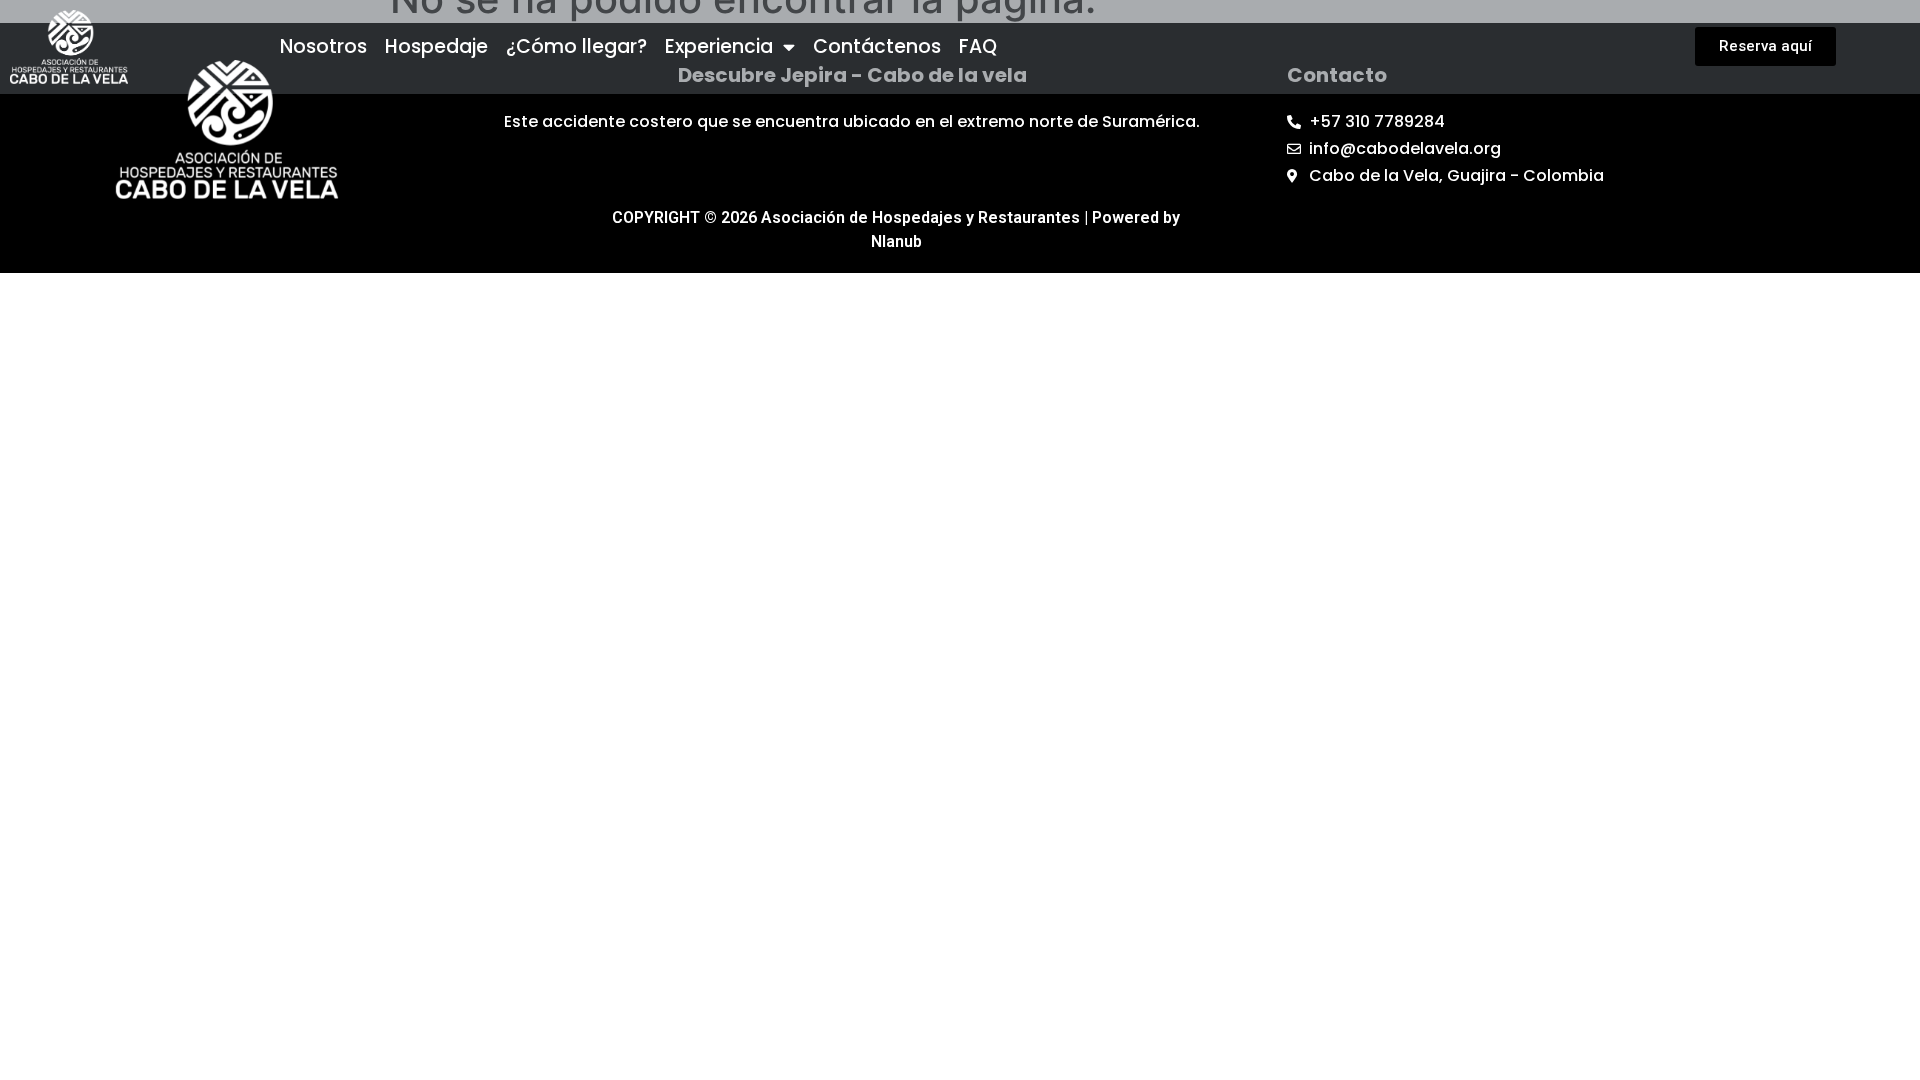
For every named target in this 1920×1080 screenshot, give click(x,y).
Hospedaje (436, 47)
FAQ (978, 47)
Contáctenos (877, 47)
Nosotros (323, 47)
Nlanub (896, 241)
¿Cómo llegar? (576, 47)
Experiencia (719, 47)
